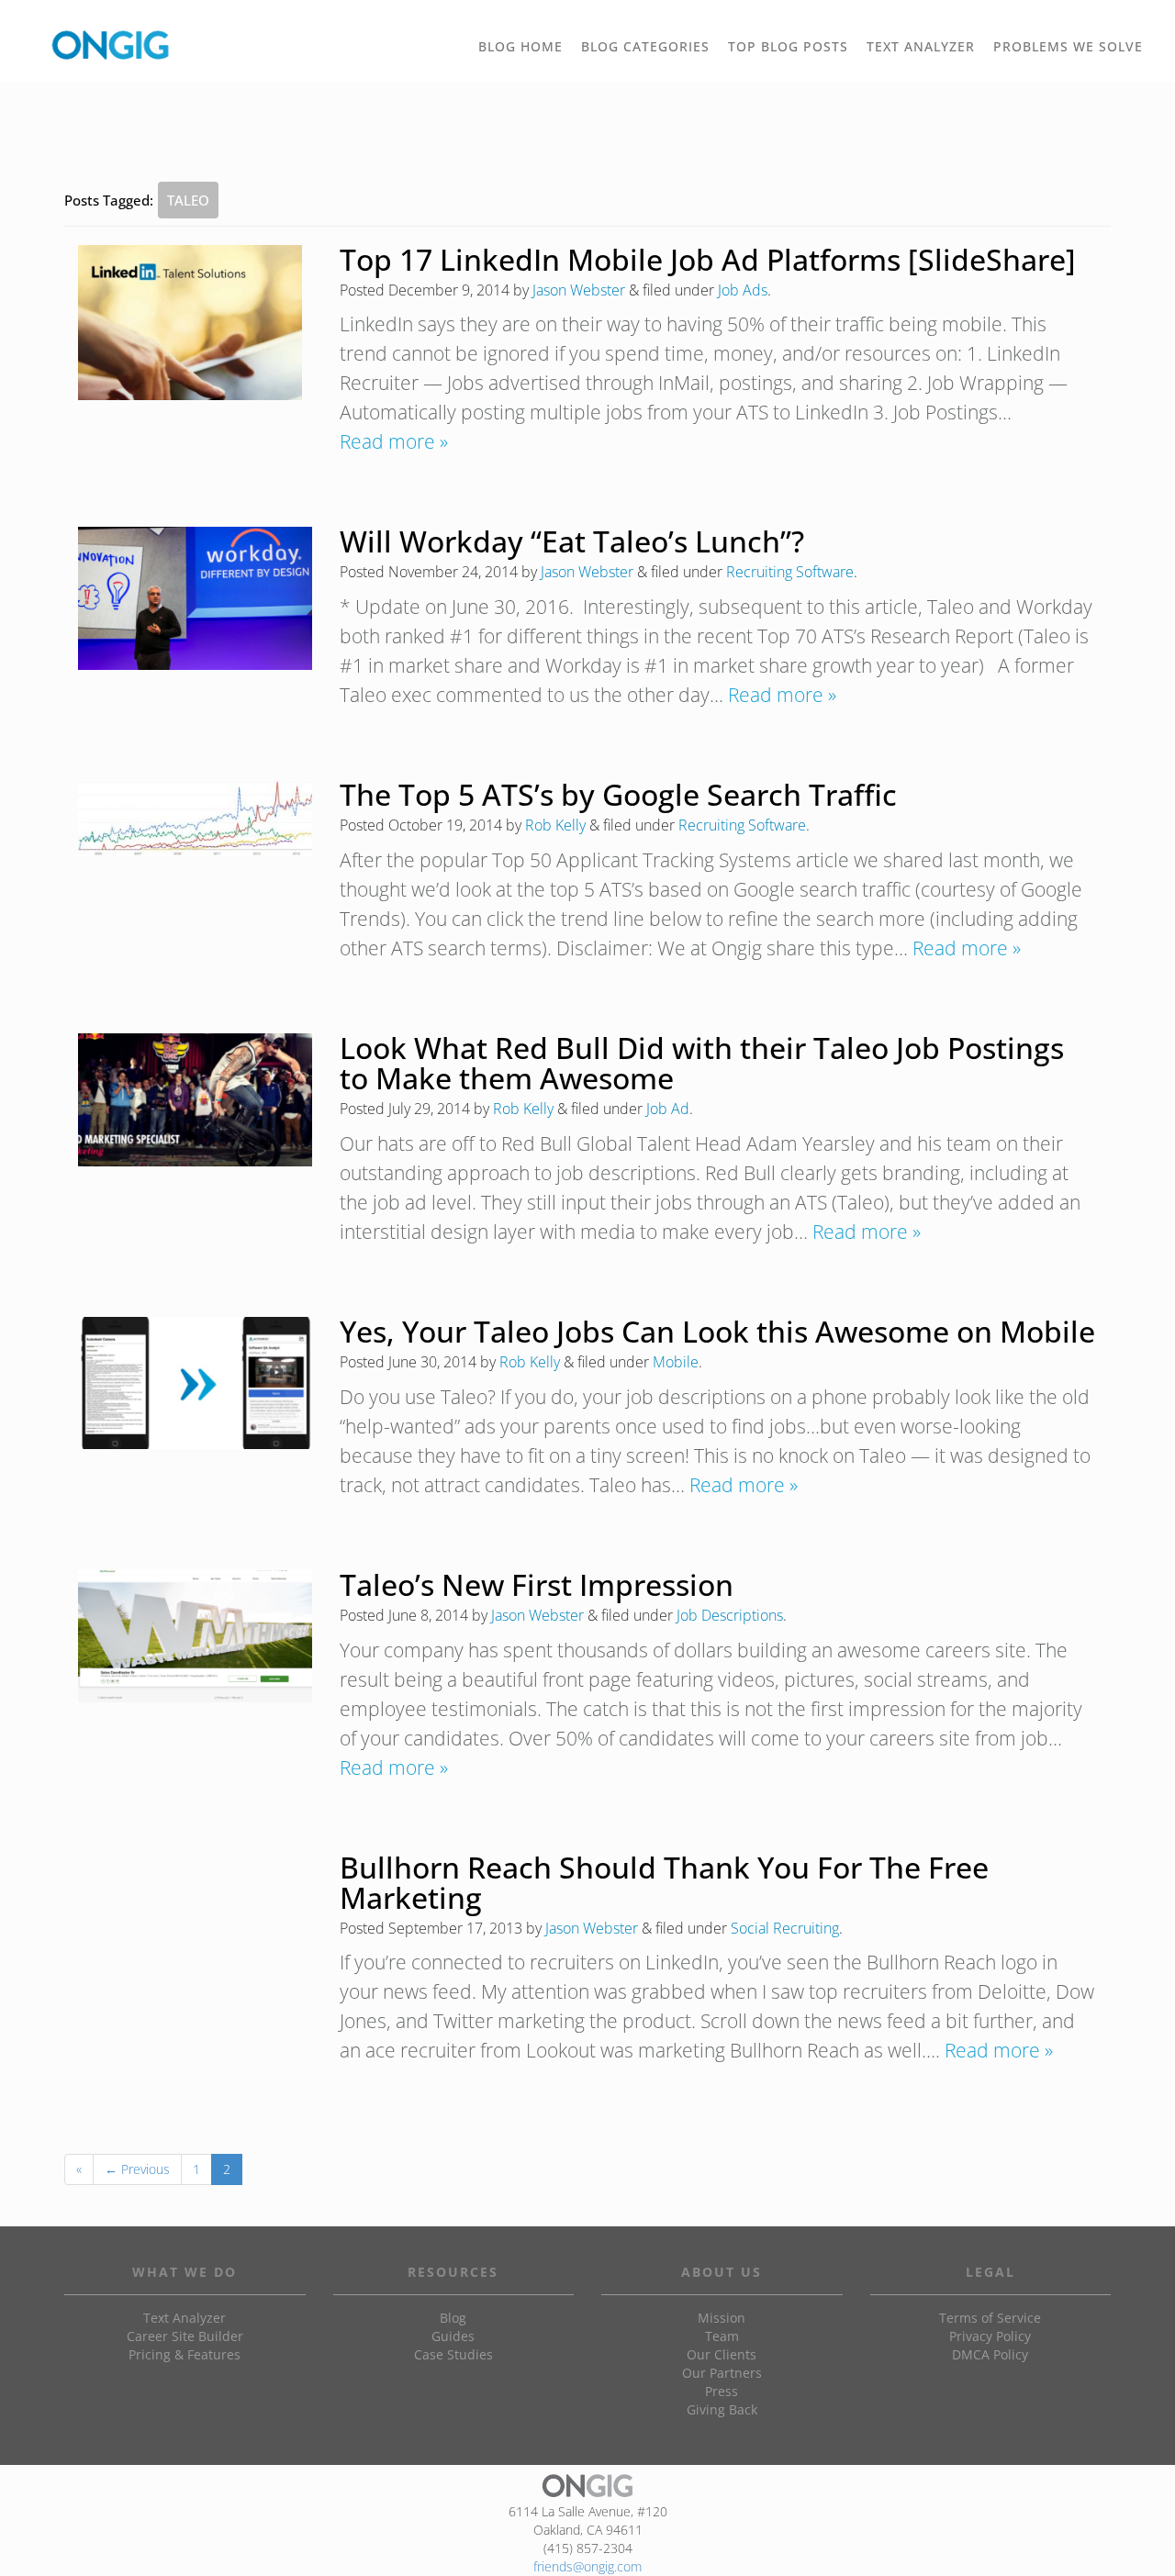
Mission (722, 2318)
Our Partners (722, 2373)
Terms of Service (990, 2318)
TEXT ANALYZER (921, 46)
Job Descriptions (730, 1615)
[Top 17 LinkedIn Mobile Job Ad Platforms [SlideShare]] (190, 323)
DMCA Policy (990, 2354)
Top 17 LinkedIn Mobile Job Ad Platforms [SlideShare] (708, 259)
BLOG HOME (520, 46)
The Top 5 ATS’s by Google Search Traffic (618, 794)
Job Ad (668, 1109)
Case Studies (453, 2354)
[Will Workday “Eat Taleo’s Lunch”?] (195, 598)
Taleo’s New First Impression (537, 1584)
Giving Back (722, 2409)
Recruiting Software (790, 572)
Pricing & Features (185, 2354)
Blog (453, 2318)
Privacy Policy (990, 2336)
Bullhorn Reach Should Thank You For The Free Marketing (664, 1882)
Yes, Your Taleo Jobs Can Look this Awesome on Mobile (717, 1331)
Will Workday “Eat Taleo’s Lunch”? (572, 541)
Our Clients (722, 2354)
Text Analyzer (185, 2318)
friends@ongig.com (587, 2566)
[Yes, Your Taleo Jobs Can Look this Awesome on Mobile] (195, 1383)
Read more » (394, 441)
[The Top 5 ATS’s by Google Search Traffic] (195, 818)
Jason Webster (579, 290)
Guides (453, 2336)
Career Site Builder (185, 2336)
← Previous (137, 2169)
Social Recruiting (785, 1928)
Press (722, 2391)
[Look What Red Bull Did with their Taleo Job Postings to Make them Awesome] (195, 1100)
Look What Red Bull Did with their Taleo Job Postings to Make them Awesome (702, 1063)
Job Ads (743, 290)
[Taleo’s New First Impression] (195, 1637)
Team (722, 2336)
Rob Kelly (555, 825)
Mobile (676, 1362)
